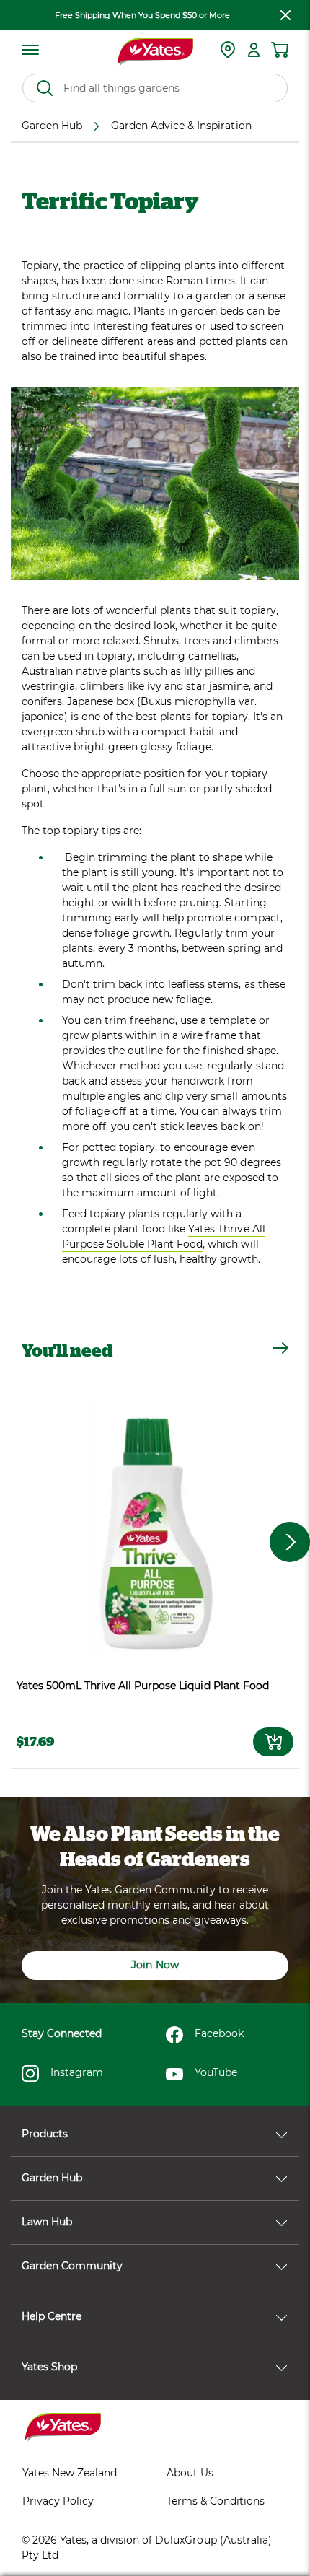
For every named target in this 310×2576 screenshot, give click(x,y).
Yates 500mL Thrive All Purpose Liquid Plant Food (143, 1686)
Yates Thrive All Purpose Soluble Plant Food (164, 1236)
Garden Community (72, 2266)
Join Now (155, 1965)
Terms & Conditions (216, 2501)
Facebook (219, 2033)
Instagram (77, 2072)
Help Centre (52, 2316)
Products (45, 2134)
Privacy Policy (58, 2501)
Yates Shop (49, 2367)
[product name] (155, 1528)
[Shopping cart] (280, 50)
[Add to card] (273, 1742)
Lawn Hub (47, 2222)
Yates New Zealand (70, 2473)
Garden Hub (52, 2178)
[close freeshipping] (285, 15)
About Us (190, 2473)
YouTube (216, 2072)
